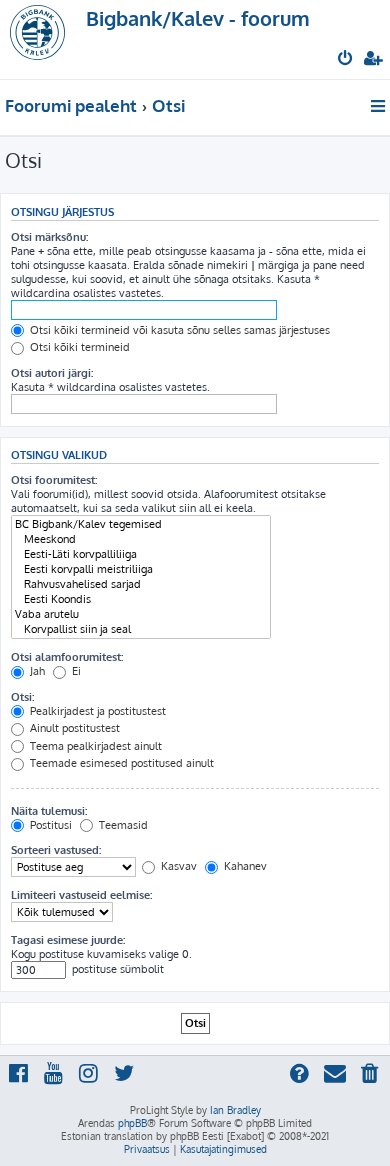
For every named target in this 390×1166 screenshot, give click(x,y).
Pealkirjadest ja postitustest (96, 711)
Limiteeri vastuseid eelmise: (81, 895)
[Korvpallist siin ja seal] (141, 629)
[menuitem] (346, 60)
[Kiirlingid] (379, 106)
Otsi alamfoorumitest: (67, 657)
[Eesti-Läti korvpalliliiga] (141, 554)
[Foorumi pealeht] (48, 39)
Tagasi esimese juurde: (68, 940)
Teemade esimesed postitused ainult (120, 763)
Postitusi (49, 825)
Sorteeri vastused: (56, 850)
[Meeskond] (141, 539)
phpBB (132, 1123)
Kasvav (177, 866)
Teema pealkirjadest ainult (94, 746)
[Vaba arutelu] (141, 614)
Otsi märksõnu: (49, 237)
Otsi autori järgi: (52, 373)
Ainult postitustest (73, 728)
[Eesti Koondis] (141, 599)
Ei (75, 671)
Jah (36, 671)
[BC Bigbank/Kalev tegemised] (141, 524)
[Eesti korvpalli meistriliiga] (141, 569)
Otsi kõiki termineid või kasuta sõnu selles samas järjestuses (178, 330)
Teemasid (122, 825)
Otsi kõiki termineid (78, 347)
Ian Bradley (235, 1110)
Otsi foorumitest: (54, 480)
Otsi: (22, 697)
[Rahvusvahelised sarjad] (141, 584)
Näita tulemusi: (49, 811)
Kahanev (244, 866)
